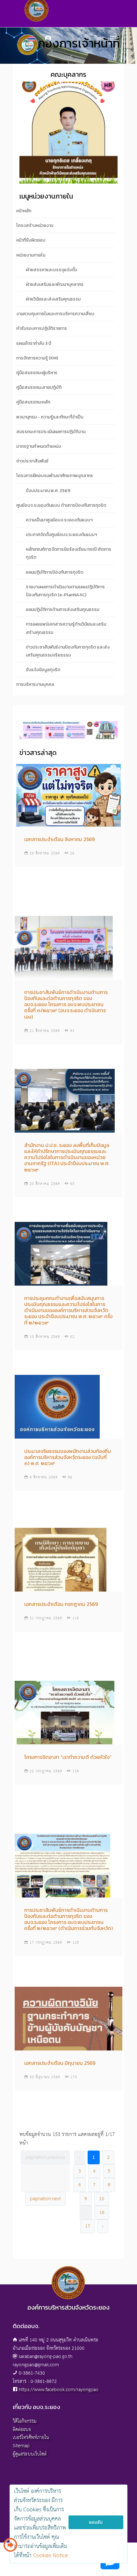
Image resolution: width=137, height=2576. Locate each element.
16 (102, 2213)
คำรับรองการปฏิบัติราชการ (42, 328)
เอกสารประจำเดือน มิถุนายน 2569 (60, 2063)
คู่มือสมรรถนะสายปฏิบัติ (39, 387)
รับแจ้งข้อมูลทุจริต (43, 670)
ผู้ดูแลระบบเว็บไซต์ (30, 2454)
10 (102, 2199)
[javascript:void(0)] (68, 735)
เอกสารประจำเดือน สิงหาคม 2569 (59, 839)
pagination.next (45, 2199)
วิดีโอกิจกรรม (25, 2421)
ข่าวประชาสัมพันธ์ (32, 461)
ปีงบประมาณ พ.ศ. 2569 (48, 491)
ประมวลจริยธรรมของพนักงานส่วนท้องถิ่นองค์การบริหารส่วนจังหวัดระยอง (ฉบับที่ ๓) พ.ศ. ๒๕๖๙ (68, 1457)
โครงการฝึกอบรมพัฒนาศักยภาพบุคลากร (55, 476)
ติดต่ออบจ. (22, 2430)
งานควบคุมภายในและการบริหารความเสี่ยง (55, 314)
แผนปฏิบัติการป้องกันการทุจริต (54, 572)
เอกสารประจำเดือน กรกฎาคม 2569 (61, 1604)
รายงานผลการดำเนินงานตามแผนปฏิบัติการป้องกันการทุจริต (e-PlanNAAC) (65, 591)
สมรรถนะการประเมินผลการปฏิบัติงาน (51, 432)
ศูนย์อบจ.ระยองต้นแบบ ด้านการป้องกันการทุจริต (61, 505)
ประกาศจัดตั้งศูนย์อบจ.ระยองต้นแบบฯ (61, 535)
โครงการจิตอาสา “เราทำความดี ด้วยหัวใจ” (68, 1757)
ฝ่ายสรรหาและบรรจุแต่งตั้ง (51, 270)
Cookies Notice (50, 2556)
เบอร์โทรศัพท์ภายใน (31, 2438)
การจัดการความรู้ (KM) (37, 358)
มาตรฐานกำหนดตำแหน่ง (39, 446)
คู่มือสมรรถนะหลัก (33, 402)
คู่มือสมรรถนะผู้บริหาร (37, 373)
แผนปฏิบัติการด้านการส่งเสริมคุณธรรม (62, 610)
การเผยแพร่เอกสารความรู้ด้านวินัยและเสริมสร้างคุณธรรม (66, 628)
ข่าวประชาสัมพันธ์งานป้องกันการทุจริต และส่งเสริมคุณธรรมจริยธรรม (68, 651)
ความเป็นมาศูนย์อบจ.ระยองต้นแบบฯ (59, 520)
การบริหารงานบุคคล (35, 684)
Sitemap (21, 2446)
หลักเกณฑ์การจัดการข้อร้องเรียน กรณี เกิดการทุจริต (68, 553)
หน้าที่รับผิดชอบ (31, 240)
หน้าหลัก (24, 211)
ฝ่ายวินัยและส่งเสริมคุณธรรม (53, 299)
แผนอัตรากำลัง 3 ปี (34, 343)
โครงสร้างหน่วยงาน (35, 225)
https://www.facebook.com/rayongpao (59, 2390)
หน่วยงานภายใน (31, 255)
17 (88, 2226)
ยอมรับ (96, 2522)
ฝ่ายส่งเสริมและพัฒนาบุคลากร (55, 284)
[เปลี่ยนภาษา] (10, 2547)
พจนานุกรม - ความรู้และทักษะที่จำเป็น (50, 417)
